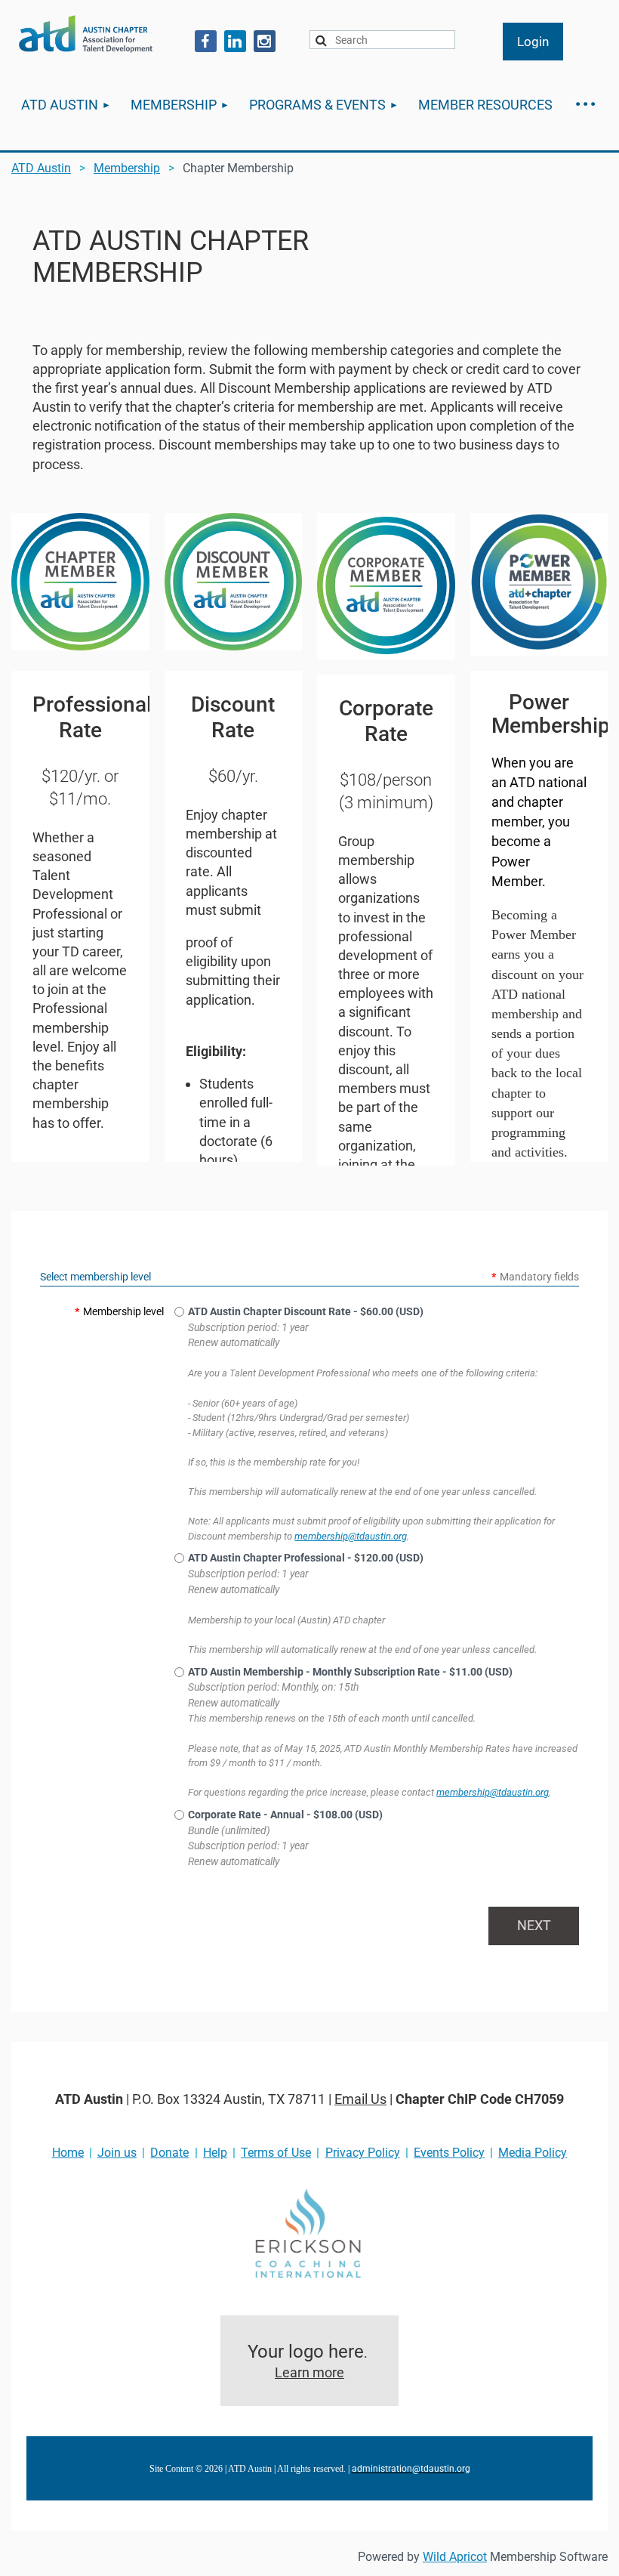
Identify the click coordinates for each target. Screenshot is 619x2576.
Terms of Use (276, 2153)
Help (215, 2153)
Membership (127, 168)
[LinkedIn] (235, 41)
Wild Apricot (455, 2557)
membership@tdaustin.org (351, 1536)
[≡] (585, 105)
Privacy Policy (363, 2153)
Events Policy (449, 2153)
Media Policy (533, 2153)
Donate (169, 2153)
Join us (117, 2153)
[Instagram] (265, 41)
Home (68, 2153)
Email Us (360, 2099)
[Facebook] (206, 41)
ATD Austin (41, 168)
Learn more (309, 2372)
